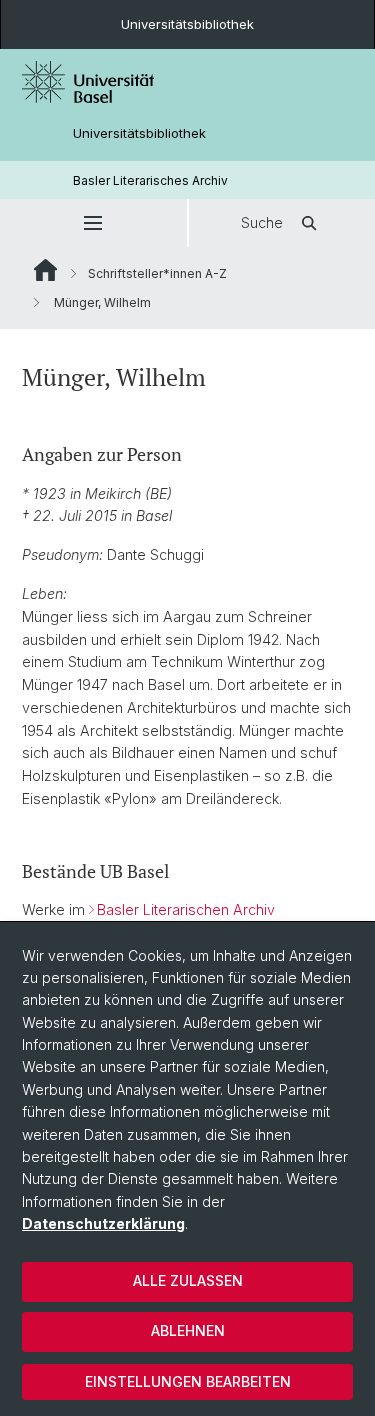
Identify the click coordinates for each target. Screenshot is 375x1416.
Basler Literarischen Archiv (186, 909)
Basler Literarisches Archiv (150, 180)
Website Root (45, 270)
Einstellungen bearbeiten (188, 1381)
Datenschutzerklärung (103, 1223)
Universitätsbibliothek (187, 24)
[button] (93, 223)
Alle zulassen (188, 1280)
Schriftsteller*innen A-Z (157, 273)
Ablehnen (188, 1330)
